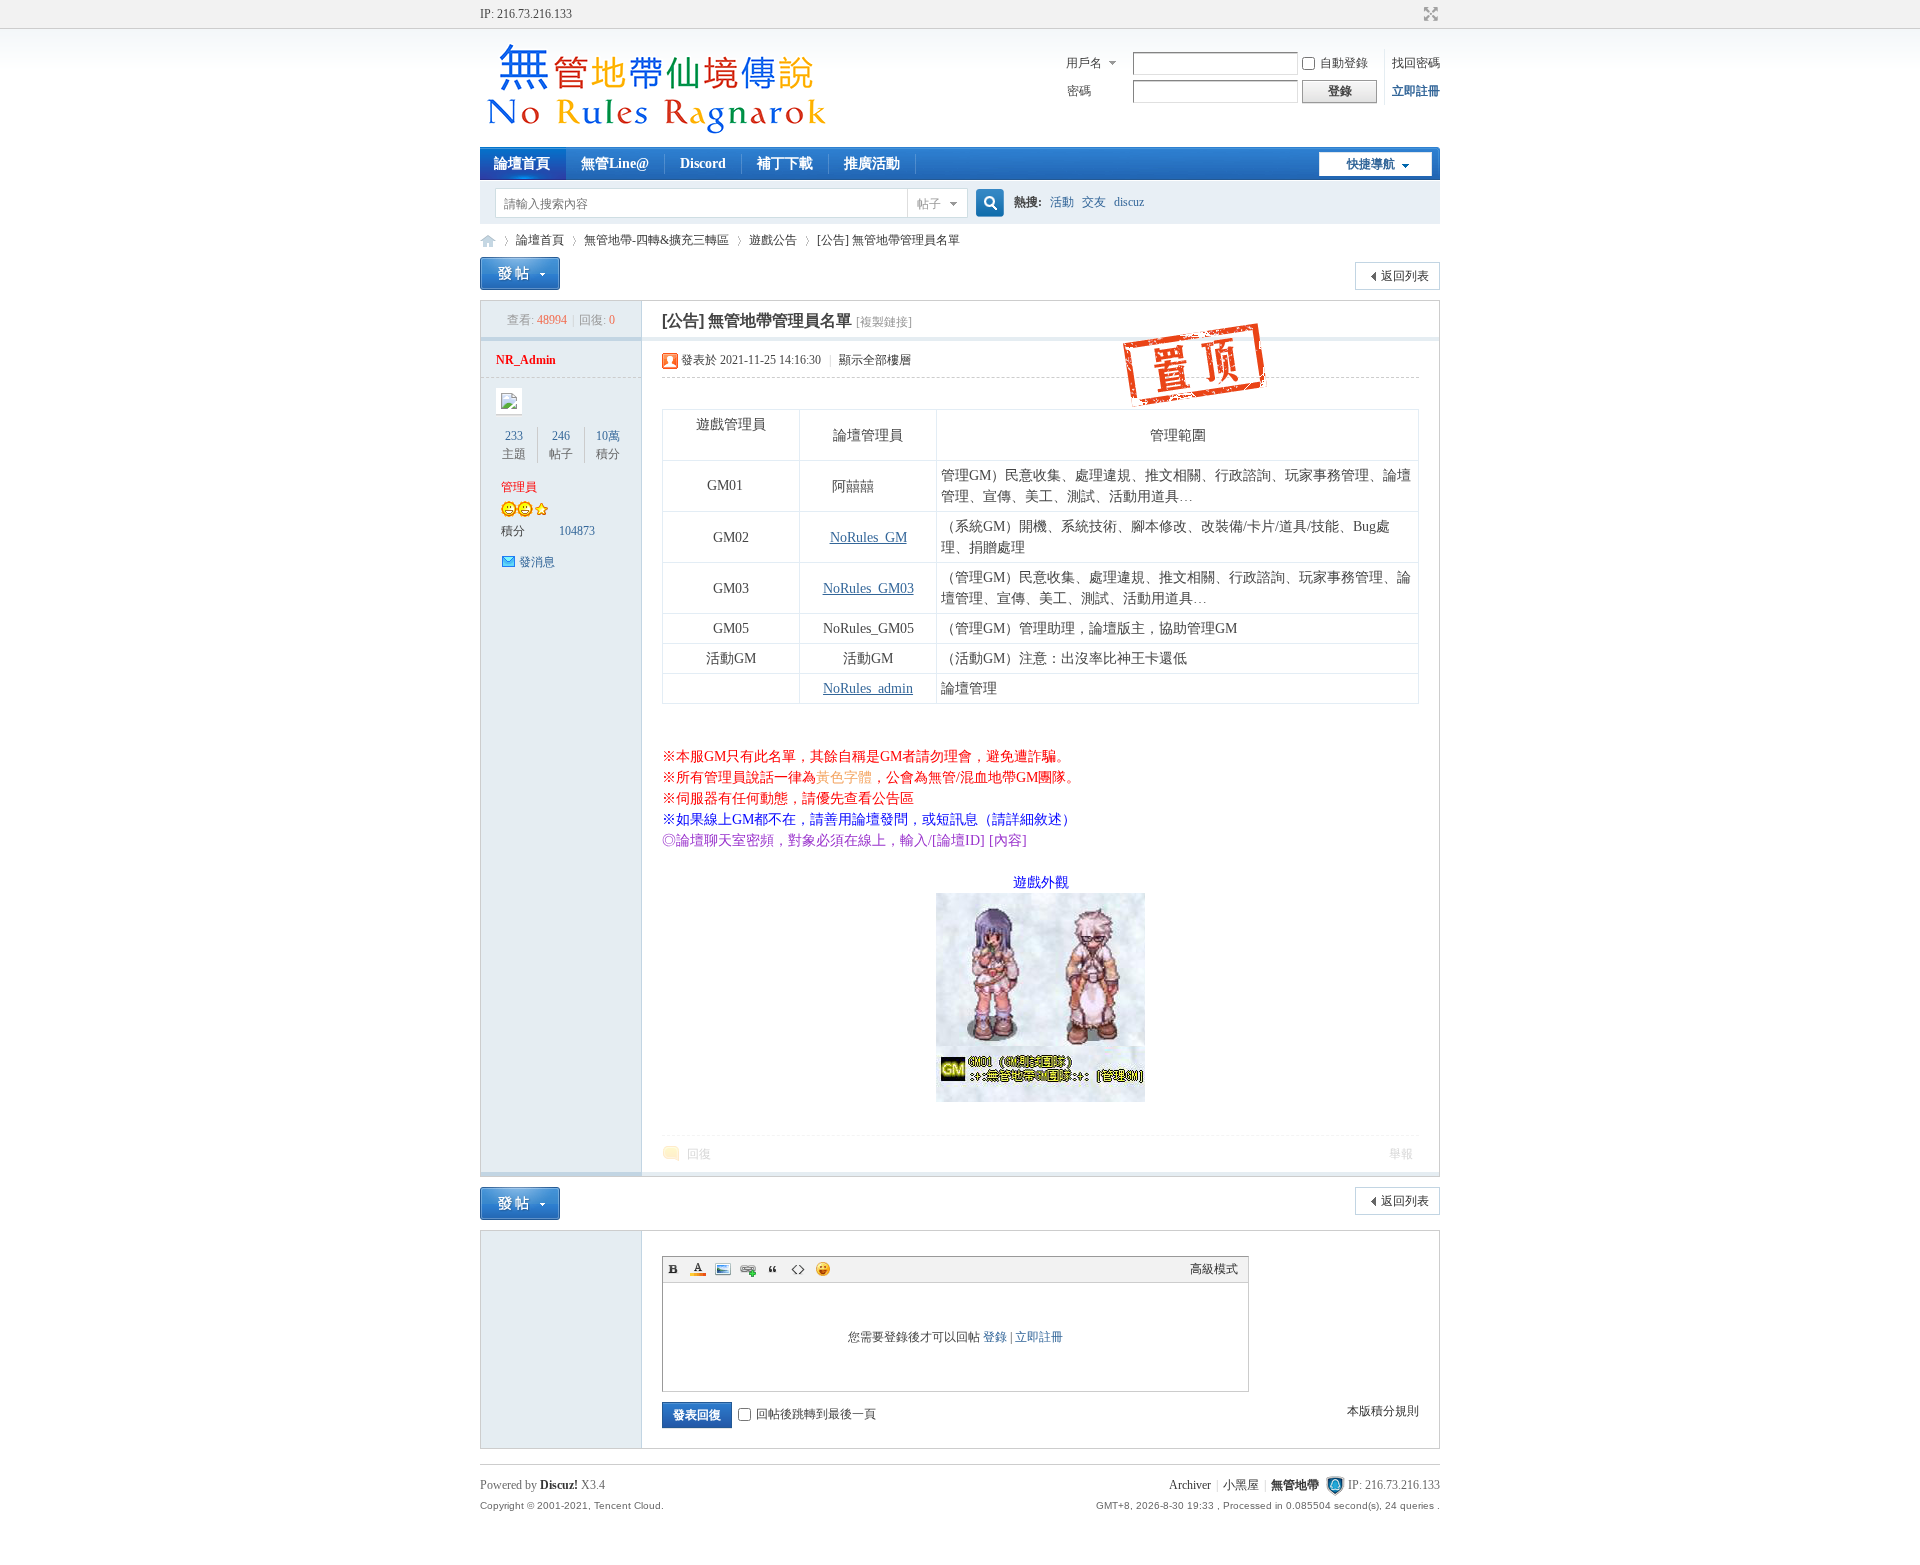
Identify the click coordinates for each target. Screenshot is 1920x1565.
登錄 (995, 1337)
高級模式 (1214, 1269)
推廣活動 (872, 163)
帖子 (929, 204)
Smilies (823, 1269)
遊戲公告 (773, 240)
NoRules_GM (868, 537)
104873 (577, 531)
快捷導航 (1371, 164)
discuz (1129, 202)
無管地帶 (488, 240)
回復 (699, 1154)
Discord (703, 163)
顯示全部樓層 (875, 360)
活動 (1062, 202)
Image (723, 1269)
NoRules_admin (868, 688)
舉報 (1401, 1154)
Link (748, 1269)
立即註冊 (1416, 91)
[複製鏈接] (884, 322)
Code (798, 1269)
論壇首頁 (522, 163)
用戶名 (1084, 63)
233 (514, 436)
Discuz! (559, 1485)
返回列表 (1405, 276)
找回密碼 (1416, 63)
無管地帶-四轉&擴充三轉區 (656, 240)
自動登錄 (1344, 63)
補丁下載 (785, 163)
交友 (1094, 202)
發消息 (537, 562)
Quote (773, 1269)
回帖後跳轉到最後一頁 (816, 1414)
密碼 (1079, 91)
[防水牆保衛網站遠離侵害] (1335, 1485)
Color (698, 1269)
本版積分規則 (1383, 1411)
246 (561, 436)
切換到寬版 (1428, 14)
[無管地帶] (655, 135)
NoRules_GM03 (868, 588)
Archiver (1190, 1485)
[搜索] (987, 203)
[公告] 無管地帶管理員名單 (888, 240)
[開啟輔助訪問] (1412, 14)
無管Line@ (615, 163)
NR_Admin (526, 360)
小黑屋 (1241, 1485)
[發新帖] (520, 273)
